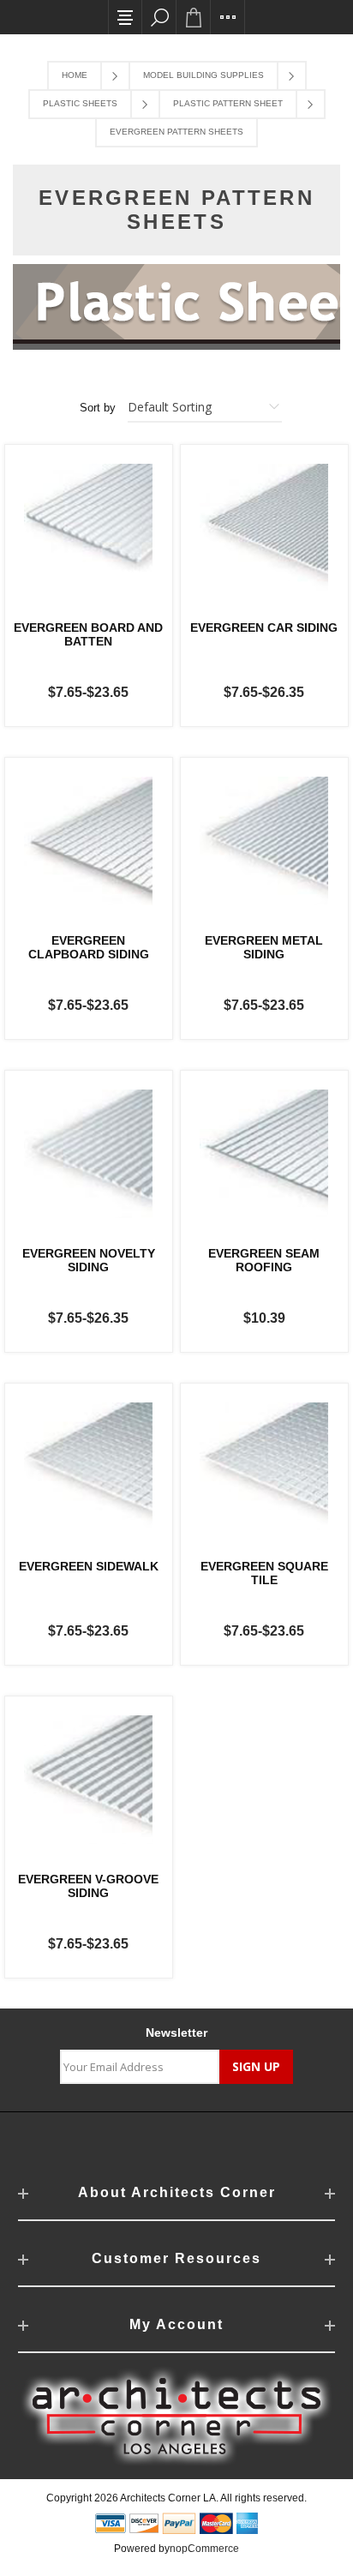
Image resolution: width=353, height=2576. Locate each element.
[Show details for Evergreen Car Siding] (264, 528)
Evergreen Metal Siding (264, 947)
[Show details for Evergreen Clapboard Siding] (89, 841)
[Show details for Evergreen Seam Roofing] (264, 1154)
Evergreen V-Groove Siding (88, 1886)
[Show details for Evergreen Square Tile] (264, 1467)
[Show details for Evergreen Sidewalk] (89, 1467)
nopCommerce (204, 2549)
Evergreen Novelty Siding (89, 1260)
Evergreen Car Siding (264, 627)
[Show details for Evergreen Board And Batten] (89, 528)
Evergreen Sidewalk (89, 1566)
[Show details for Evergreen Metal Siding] (264, 841)
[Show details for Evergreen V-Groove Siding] (89, 1780)
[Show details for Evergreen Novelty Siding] (89, 1154)
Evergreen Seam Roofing (264, 1260)
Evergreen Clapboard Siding (89, 947)
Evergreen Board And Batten (88, 634)
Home (75, 75)
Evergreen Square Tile (264, 1573)
